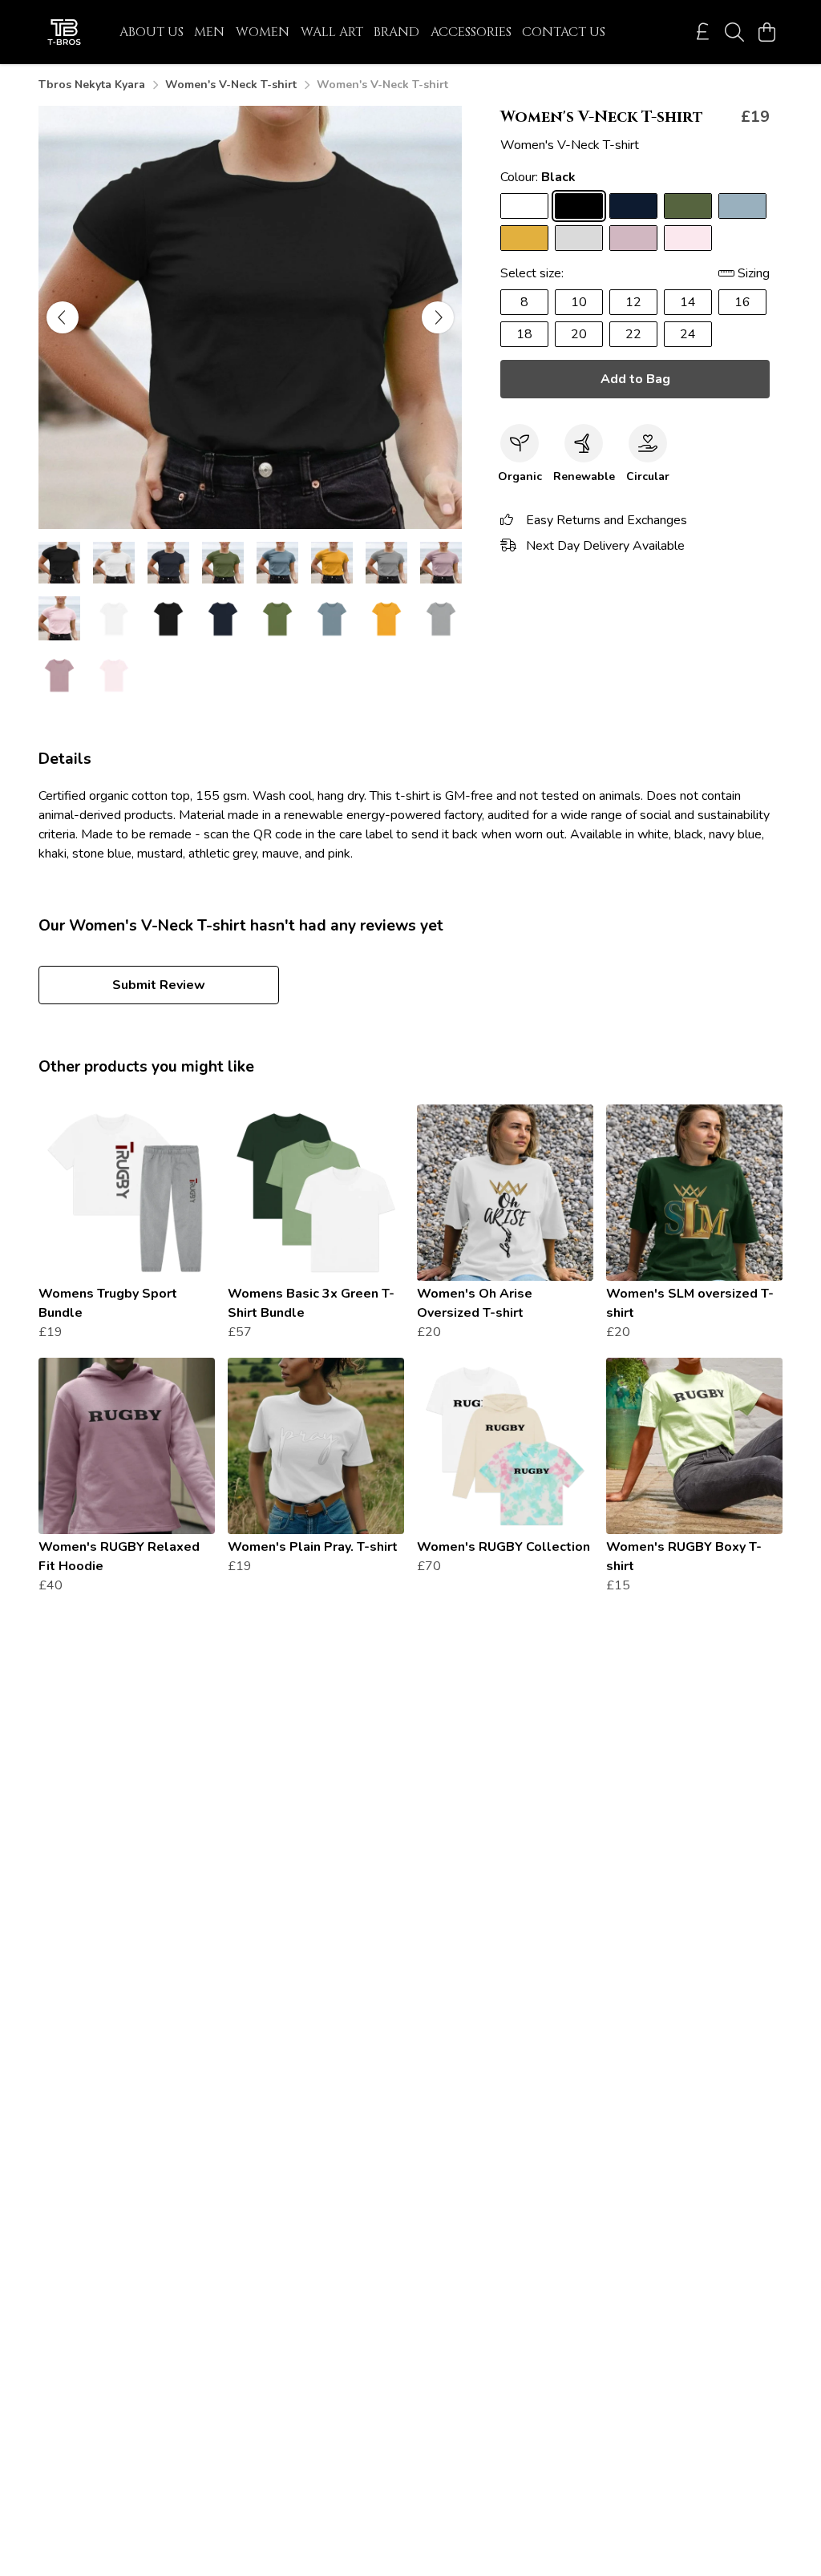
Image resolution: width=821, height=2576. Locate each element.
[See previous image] (63, 317)
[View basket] (766, 32)
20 (579, 334)
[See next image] (438, 317)
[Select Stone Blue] (742, 206)
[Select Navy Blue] (633, 206)
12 (633, 302)
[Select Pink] (688, 238)
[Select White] (524, 206)
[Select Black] (579, 206)
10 (579, 302)
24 (688, 334)
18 (524, 334)
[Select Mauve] (633, 238)
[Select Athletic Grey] (579, 238)
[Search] (734, 32)
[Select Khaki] (688, 206)
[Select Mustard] (524, 238)
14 (688, 302)
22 (633, 334)
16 (742, 302)
